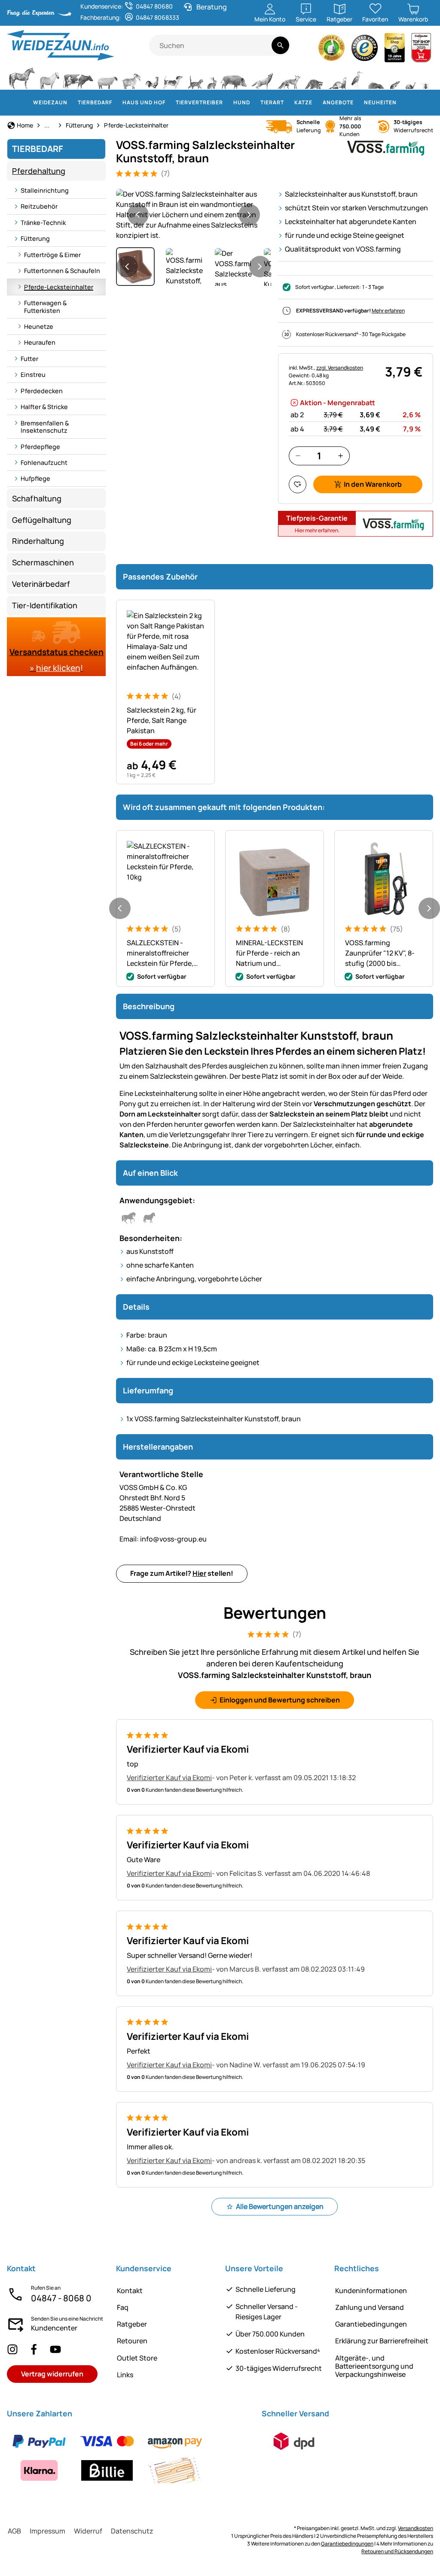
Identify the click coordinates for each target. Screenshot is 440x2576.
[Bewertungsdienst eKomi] (332, 50)
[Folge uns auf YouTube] (55, 2349)
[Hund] (173, 77)
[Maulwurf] (376, 77)
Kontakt (130, 2291)
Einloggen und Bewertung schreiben (280, 1700)
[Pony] (49, 77)
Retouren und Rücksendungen (397, 2551)
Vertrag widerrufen (52, 2374)
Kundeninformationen (371, 2291)
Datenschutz (132, 2531)
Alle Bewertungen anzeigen (280, 2206)
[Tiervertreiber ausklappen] (228, 103)
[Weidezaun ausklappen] (73, 103)
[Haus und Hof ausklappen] (171, 103)
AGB (14, 2531)
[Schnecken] (411, 77)
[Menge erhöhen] (341, 456)
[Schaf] (107, 77)
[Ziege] (131, 77)
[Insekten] (426, 77)
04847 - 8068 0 (61, 2298)
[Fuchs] (289, 77)
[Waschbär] (314, 77)
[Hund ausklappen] (255, 103)
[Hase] (212, 77)
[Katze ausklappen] (318, 103)
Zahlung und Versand (370, 2307)
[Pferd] (22, 77)
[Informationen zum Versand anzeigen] (294, 2441)
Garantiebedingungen (371, 2324)
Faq (123, 2307)
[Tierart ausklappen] (289, 103)
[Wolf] (262, 77)
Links (125, 2375)
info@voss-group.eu (163, 1539)
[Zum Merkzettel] (298, 484)
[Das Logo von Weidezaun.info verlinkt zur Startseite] (78, 45)
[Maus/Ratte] (394, 77)
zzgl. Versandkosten (340, 368)
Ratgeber (132, 2324)
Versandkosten (416, 2528)
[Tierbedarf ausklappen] (117, 103)
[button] (194, 215)
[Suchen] (280, 45)
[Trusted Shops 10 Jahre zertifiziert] (395, 50)
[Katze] (195, 77)
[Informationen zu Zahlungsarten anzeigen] (129, 2456)
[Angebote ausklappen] (359, 103)
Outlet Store (137, 2358)
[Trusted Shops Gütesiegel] (365, 50)
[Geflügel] (152, 77)
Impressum (47, 2531)
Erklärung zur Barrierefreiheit (382, 2341)
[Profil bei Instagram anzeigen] (12, 2349)
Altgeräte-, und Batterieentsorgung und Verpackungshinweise (374, 2366)
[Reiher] (357, 77)
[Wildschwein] (234, 77)
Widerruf (88, 2531)
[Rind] (78, 77)
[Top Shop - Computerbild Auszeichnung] (421, 50)
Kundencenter (54, 2328)
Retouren (132, 2341)
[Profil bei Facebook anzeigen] (34, 2349)
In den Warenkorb (373, 484)
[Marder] (337, 77)
